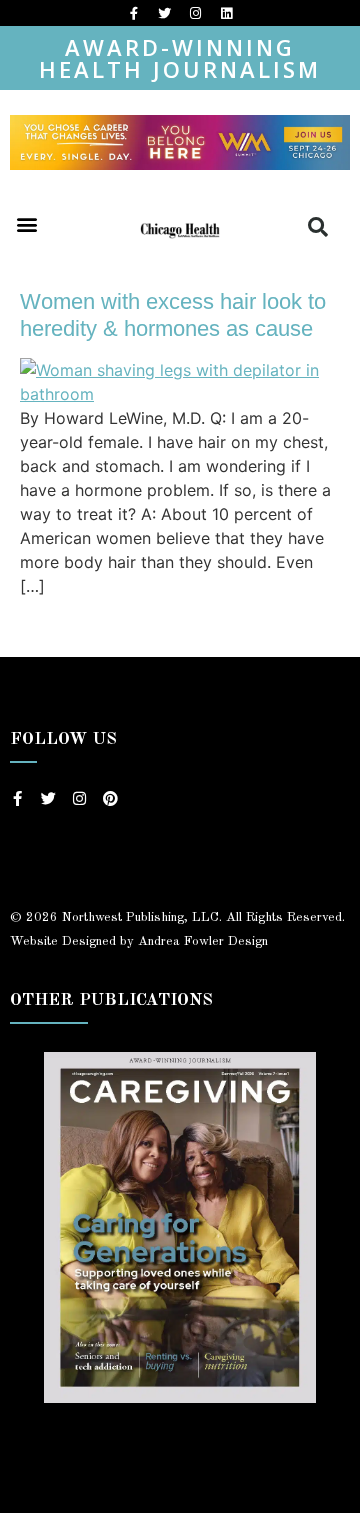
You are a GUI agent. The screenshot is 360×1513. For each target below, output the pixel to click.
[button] (26, 223)
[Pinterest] (110, 798)
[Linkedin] (227, 13)
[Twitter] (165, 13)
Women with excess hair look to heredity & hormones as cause (173, 314)
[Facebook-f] (134, 13)
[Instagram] (196, 13)
